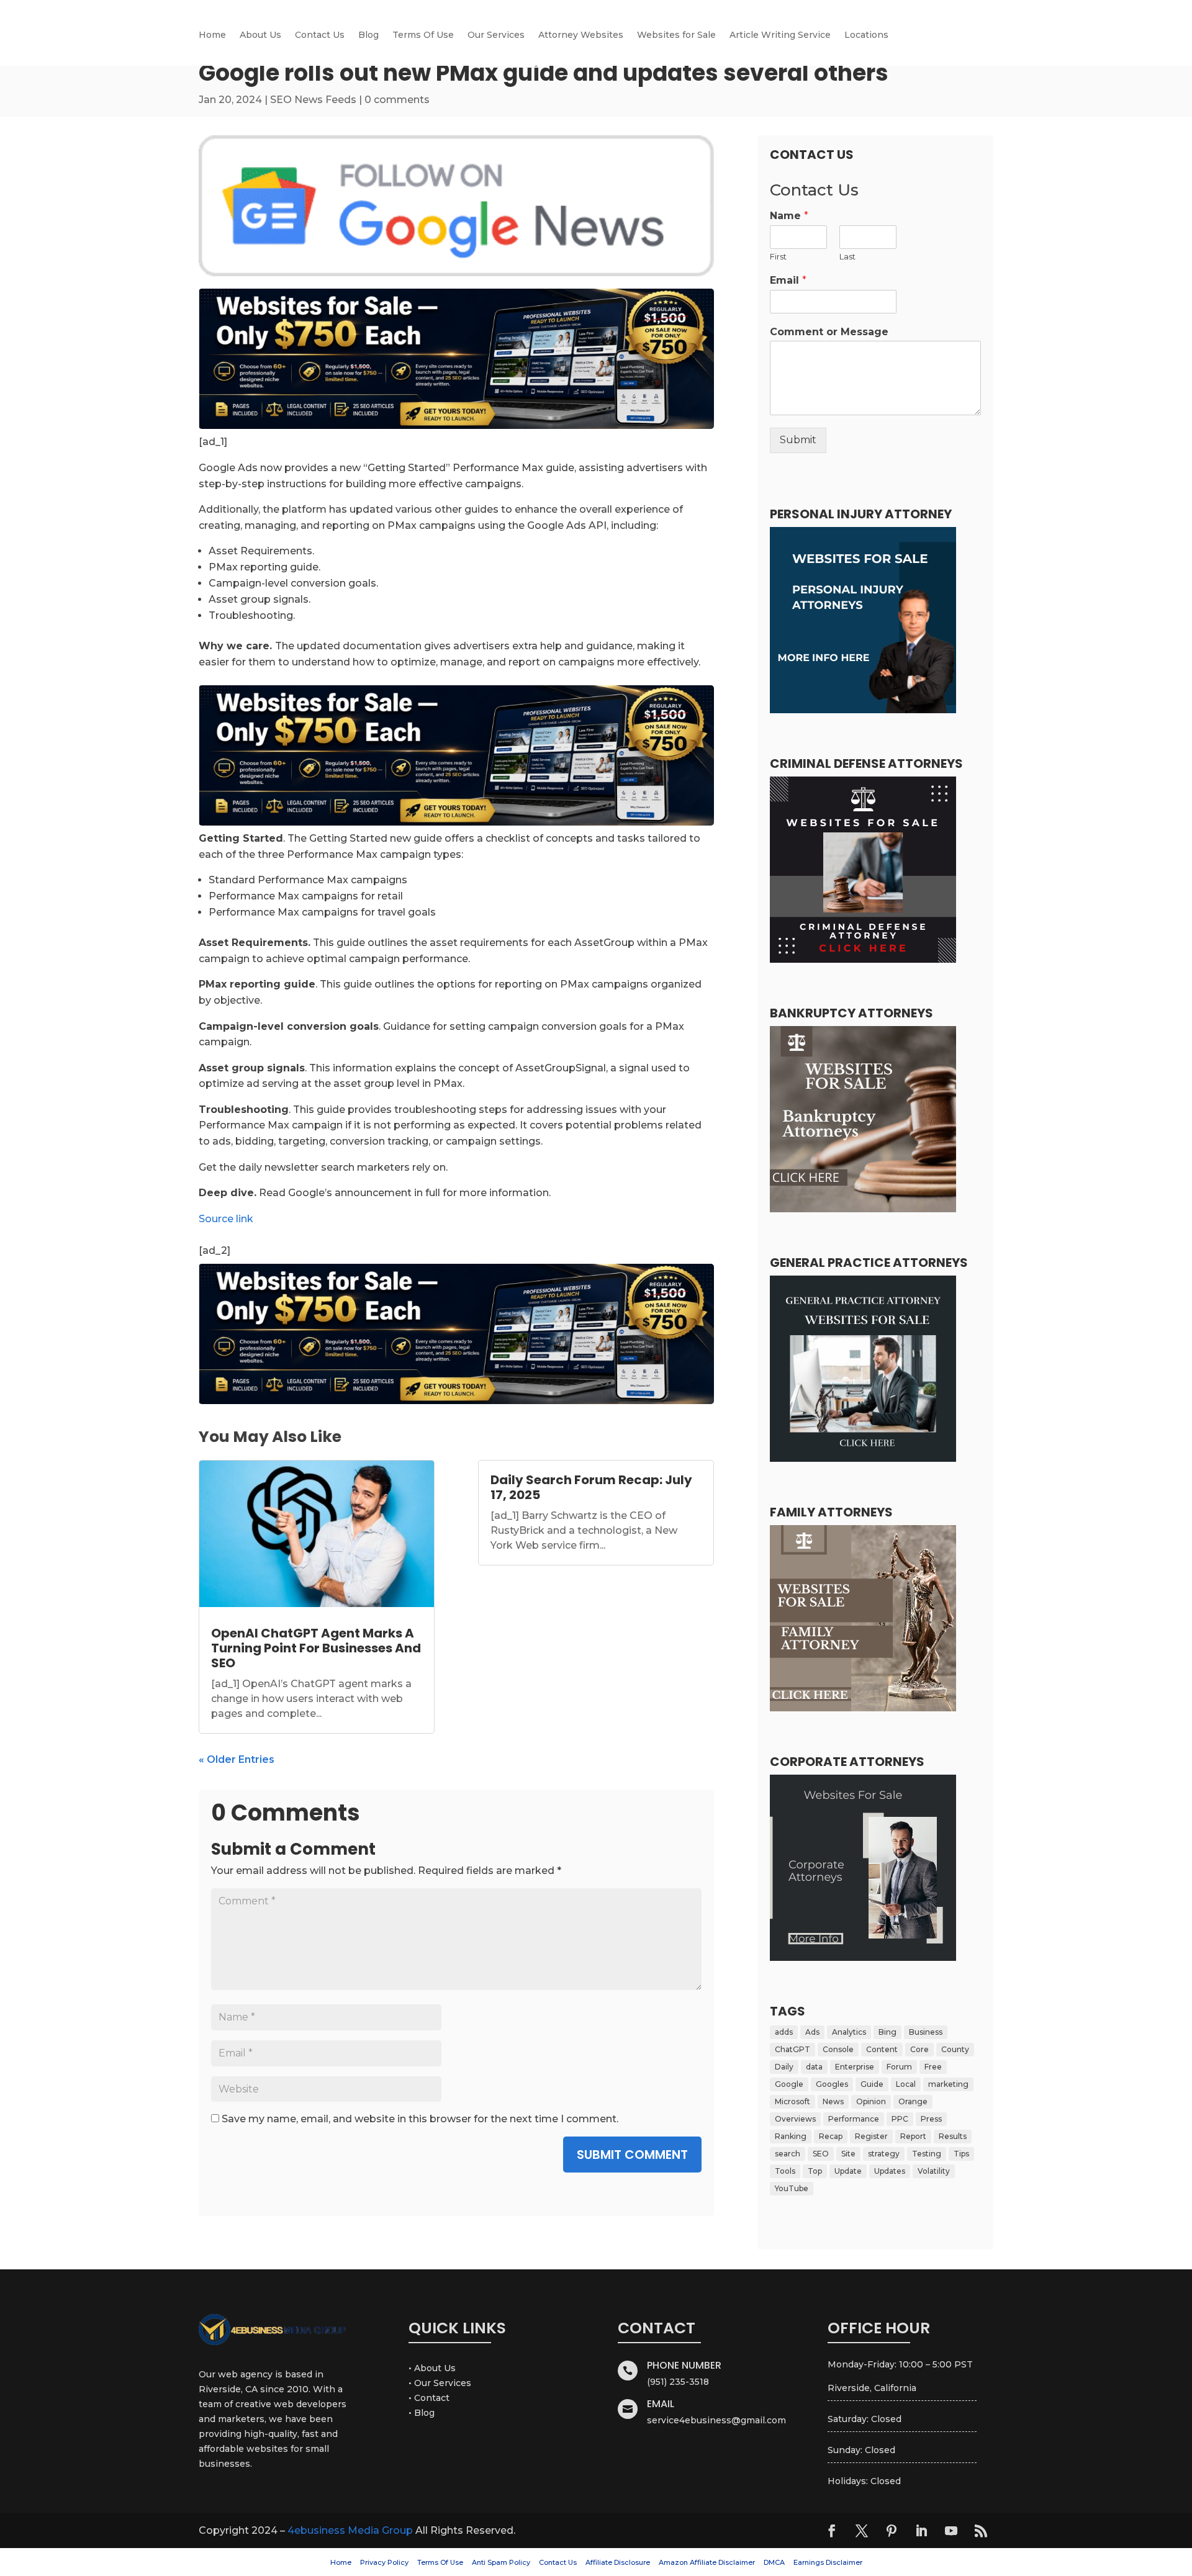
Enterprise (855, 2067)
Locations (866, 35)
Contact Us (320, 35)
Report (913, 2136)
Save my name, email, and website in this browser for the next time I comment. (420, 2119)
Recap (831, 2136)
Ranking (791, 2136)
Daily (784, 2067)
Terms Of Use (423, 35)
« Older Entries (237, 1759)
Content (882, 2049)
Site (848, 2154)
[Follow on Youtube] (951, 2531)
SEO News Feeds (313, 100)
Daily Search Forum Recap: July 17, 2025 (591, 1487)
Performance (854, 2119)
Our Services (496, 35)
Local (906, 2084)
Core (919, 2049)
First (778, 256)
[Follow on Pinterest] (892, 2531)
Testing (927, 2154)
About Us (260, 35)
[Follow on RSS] (981, 2531)
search (788, 2154)
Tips (961, 2154)
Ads (812, 2032)
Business (926, 2032)
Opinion (871, 2101)
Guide (872, 2084)
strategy (884, 2154)
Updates (890, 2171)
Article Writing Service (780, 35)
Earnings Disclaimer (828, 2562)
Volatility (934, 2171)
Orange (913, 2101)
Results (953, 2136)
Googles (832, 2084)
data (814, 2067)
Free (933, 2067)
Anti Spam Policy (501, 2562)
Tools (785, 2171)
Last (847, 256)
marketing (948, 2084)
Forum (899, 2067)
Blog (368, 35)
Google (789, 2084)
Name (789, 216)
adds (784, 2032)
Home (212, 35)
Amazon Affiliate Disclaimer (707, 2562)
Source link (226, 1219)
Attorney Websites (581, 35)
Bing (887, 2032)
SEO (821, 2154)
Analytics (849, 2032)
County (955, 2049)
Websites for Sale (676, 35)
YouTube (792, 2188)
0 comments (397, 100)
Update (848, 2171)
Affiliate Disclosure (618, 2562)
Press (931, 2119)
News (833, 2101)
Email (788, 280)
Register (871, 2136)
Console (838, 2049)
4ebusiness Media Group (350, 2530)
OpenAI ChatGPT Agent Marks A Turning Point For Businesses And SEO (316, 1648)
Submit (798, 440)
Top (815, 2171)
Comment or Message (829, 332)
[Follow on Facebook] (832, 2531)
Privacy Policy (384, 2562)
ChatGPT (792, 2049)
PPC (900, 2119)
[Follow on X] (862, 2531)
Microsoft (792, 2101)
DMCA (774, 2562)
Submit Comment (632, 2155)
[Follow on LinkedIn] (921, 2531)
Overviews (795, 2119)
